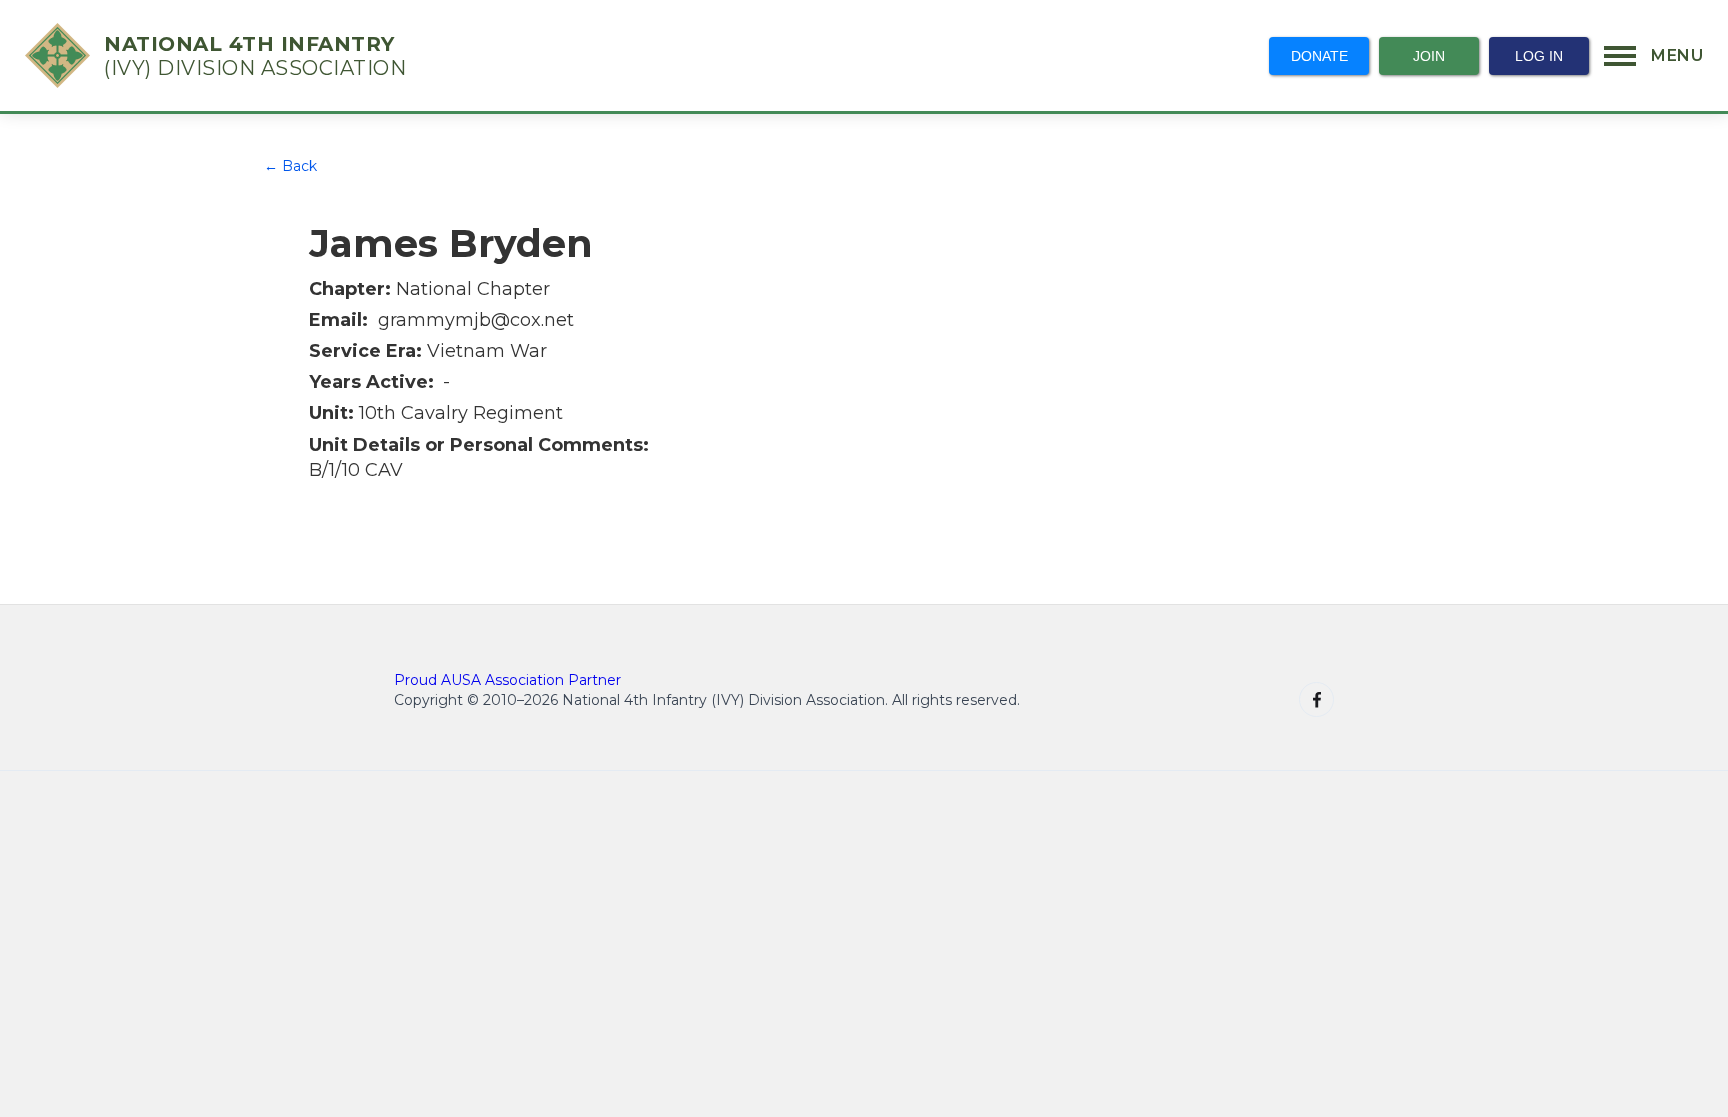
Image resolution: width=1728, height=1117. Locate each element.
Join (1429, 56)
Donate (1319, 56)
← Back (290, 166)
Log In (1539, 56)
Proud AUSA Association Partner (507, 680)
